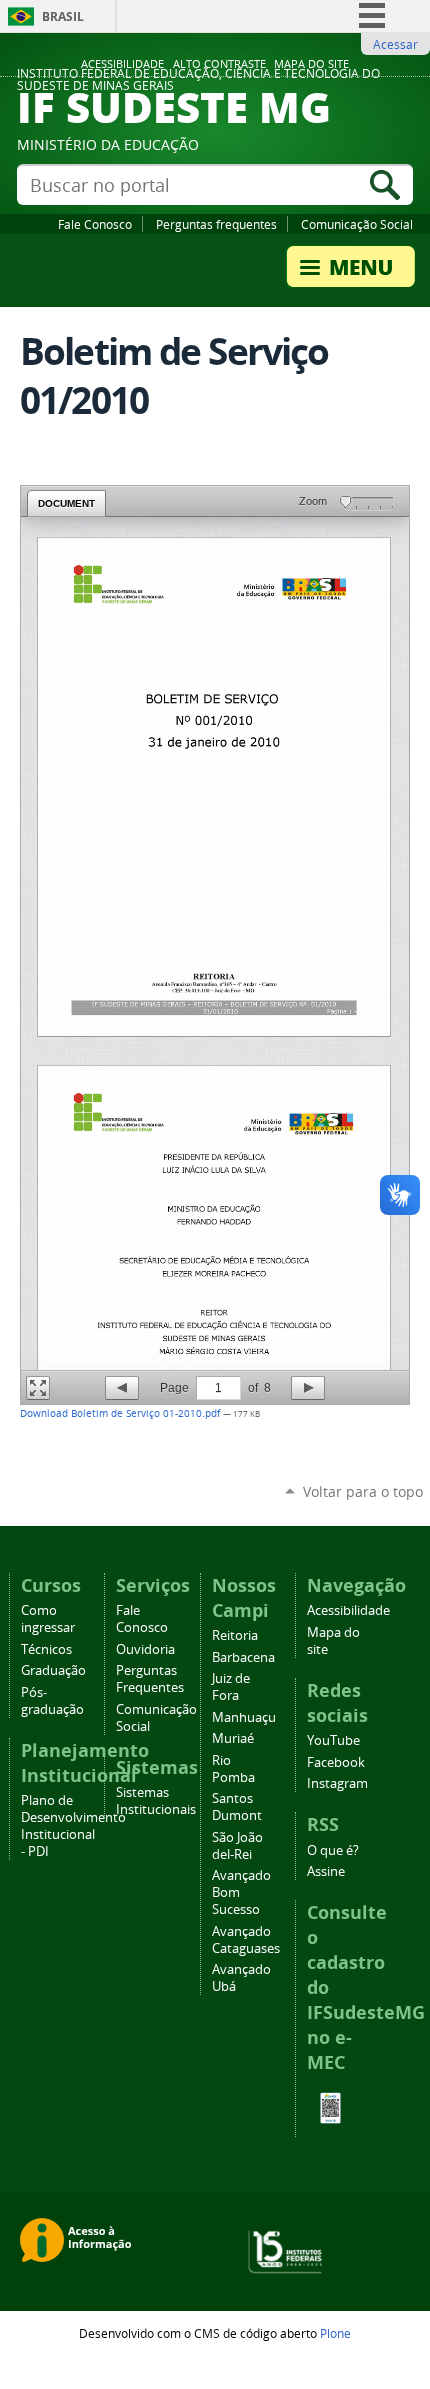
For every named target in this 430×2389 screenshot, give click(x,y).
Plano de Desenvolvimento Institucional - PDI (73, 1826)
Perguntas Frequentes (150, 1679)
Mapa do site (311, 64)
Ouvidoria (145, 1649)
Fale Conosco (95, 224)
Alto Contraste (219, 64)
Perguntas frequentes (216, 224)
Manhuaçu (244, 1717)
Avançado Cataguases (246, 1940)
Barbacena (243, 1657)
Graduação (53, 1670)
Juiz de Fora (231, 1687)
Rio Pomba (233, 1769)
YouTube (333, 1740)
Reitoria (235, 1635)
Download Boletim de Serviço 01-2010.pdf (121, 1413)
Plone (335, 2333)
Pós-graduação (52, 1701)
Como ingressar (48, 1619)
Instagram (337, 1783)
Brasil (63, 16)
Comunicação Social (357, 224)
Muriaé (233, 1738)
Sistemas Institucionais (156, 1801)
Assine (326, 1871)
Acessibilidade (122, 64)
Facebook (336, 1762)
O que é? (333, 1850)
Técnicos (46, 1649)
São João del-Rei (237, 1846)
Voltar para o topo (363, 1491)
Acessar (395, 44)
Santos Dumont (237, 1807)
